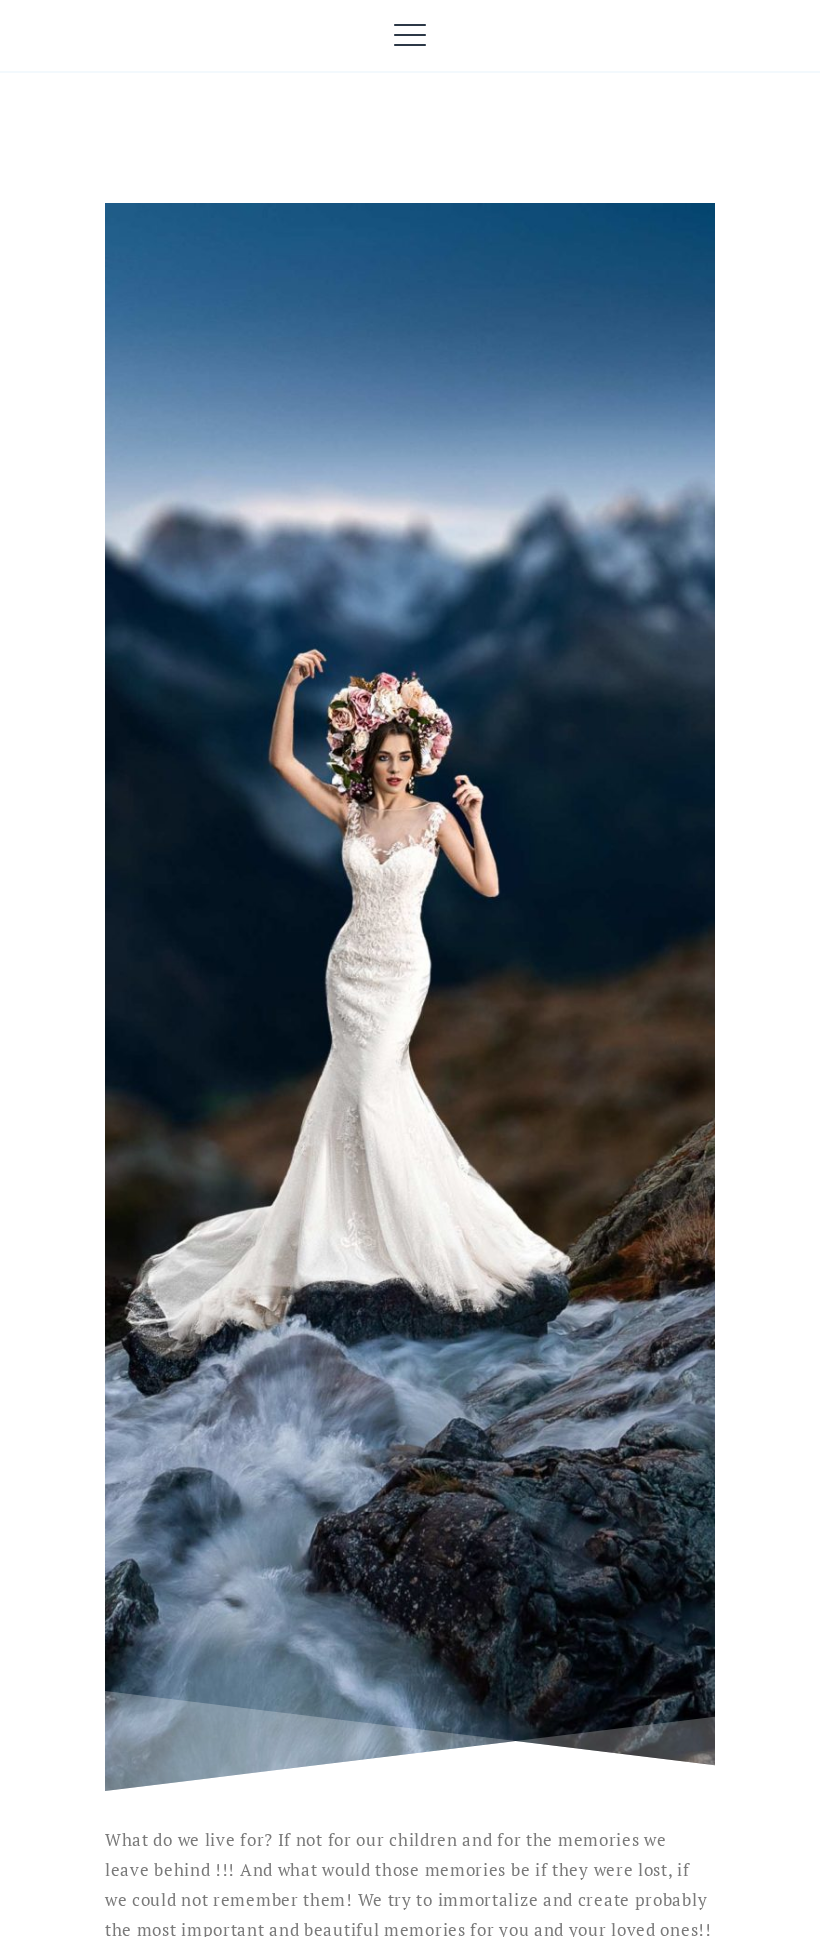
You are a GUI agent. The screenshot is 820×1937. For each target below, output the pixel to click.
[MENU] (410, 35)
